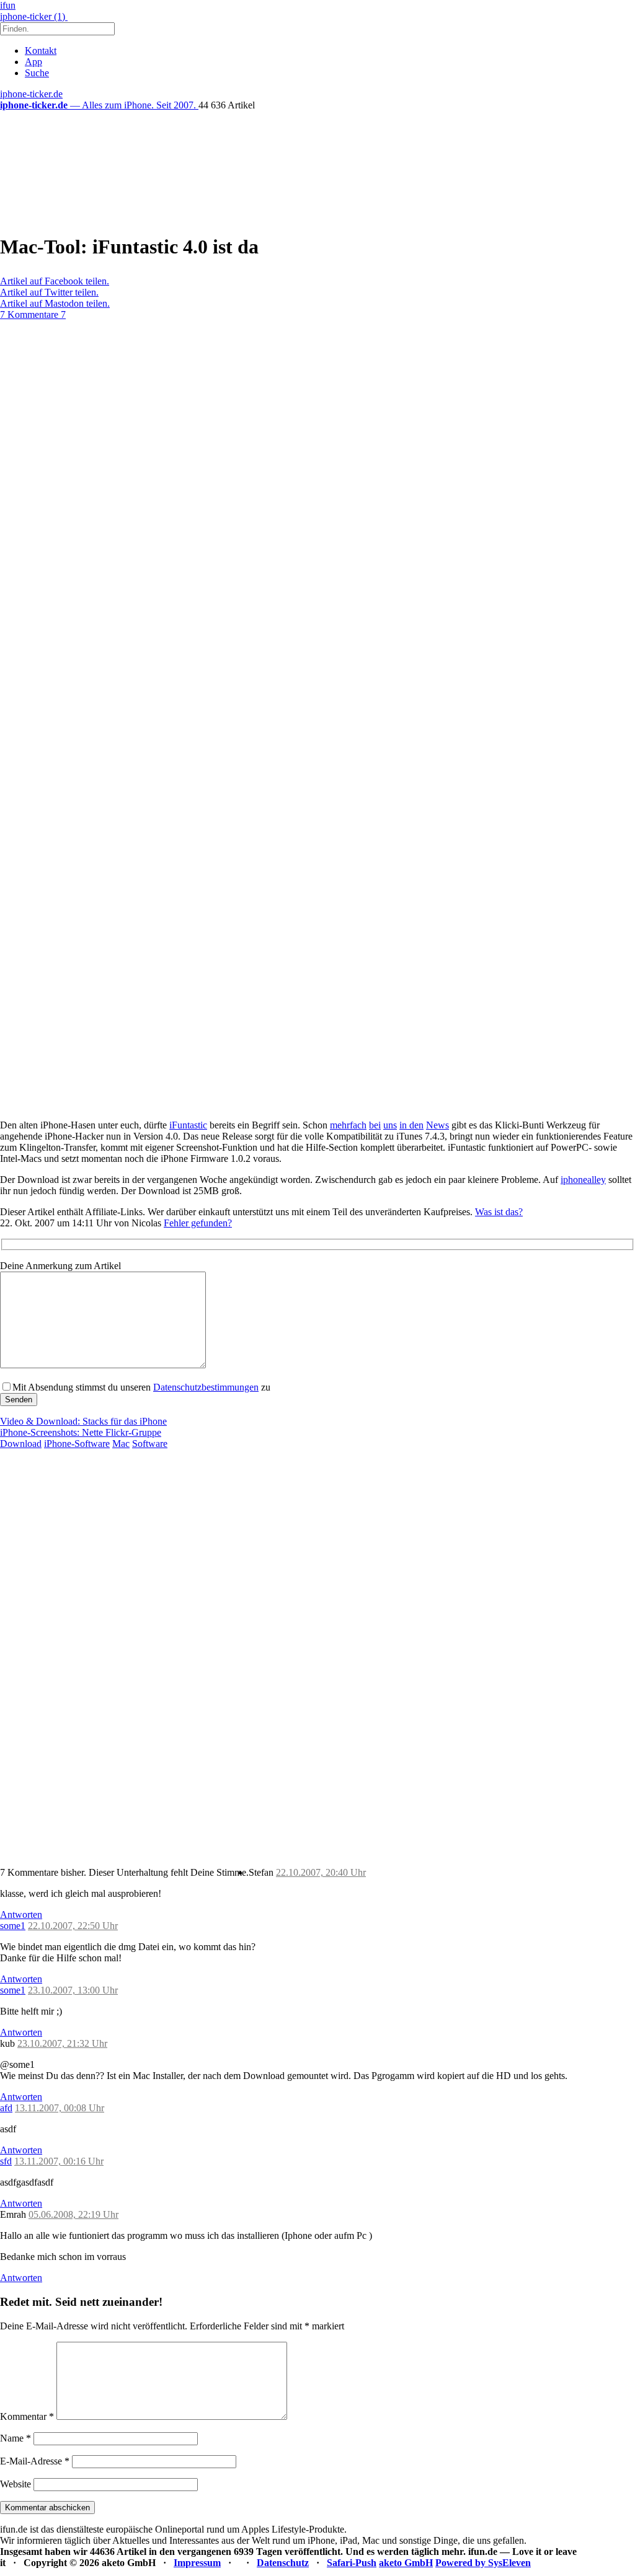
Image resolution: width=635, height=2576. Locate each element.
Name (16, 2438)
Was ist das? (499, 1212)
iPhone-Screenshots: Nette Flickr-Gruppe (81, 1432)
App (33, 62)
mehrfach (348, 1125)
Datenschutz (283, 2563)
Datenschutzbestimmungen (206, 1387)
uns (390, 1125)
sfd (6, 2161)
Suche (37, 73)
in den (411, 1125)
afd (6, 2108)
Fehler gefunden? (198, 1223)
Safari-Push (352, 2563)
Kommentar (27, 2416)
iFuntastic (188, 1125)
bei (375, 1125)
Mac (121, 1444)
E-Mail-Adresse (35, 2461)
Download (21, 1444)
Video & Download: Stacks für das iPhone (83, 1421)
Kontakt (41, 51)
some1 (13, 1926)
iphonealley (583, 1180)
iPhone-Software (77, 1444)
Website (16, 2484)
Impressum (197, 2563)
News (437, 1125)
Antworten (21, 1914)
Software (150, 1444)
